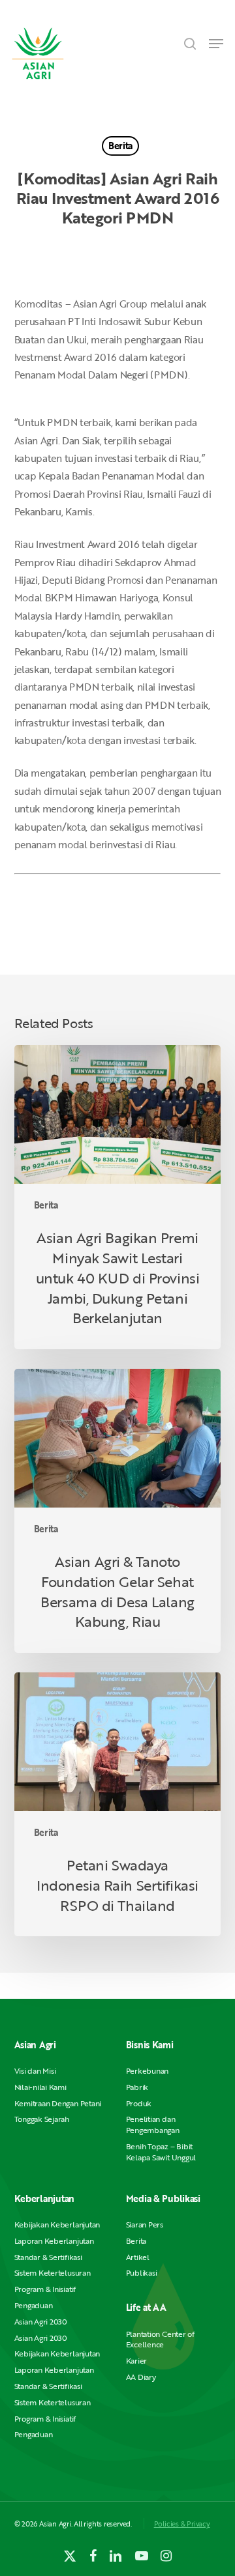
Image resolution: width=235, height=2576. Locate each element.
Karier (137, 2361)
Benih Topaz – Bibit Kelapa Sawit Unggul (161, 2152)
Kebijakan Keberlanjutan (57, 2225)
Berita (120, 146)
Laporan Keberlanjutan (54, 2241)
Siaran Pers (145, 2225)
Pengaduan (34, 2305)
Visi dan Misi (35, 2071)
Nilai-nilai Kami (40, 2087)
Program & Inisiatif (45, 2289)
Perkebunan (148, 2071)
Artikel (138, 2257)
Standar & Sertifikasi (48, 2257)
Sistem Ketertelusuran (53, 2273)
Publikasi (142, 2273)
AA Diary (141, 2377)
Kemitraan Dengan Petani (58, 2103)
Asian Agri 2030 (41, 2322)
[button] (216, 44)
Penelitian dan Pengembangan (153, 2125)
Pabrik (137, 2087)
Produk (139, 2103)
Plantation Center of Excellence (160, 2340)
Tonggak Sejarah (42, 2119)
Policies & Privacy (182, 2524)
